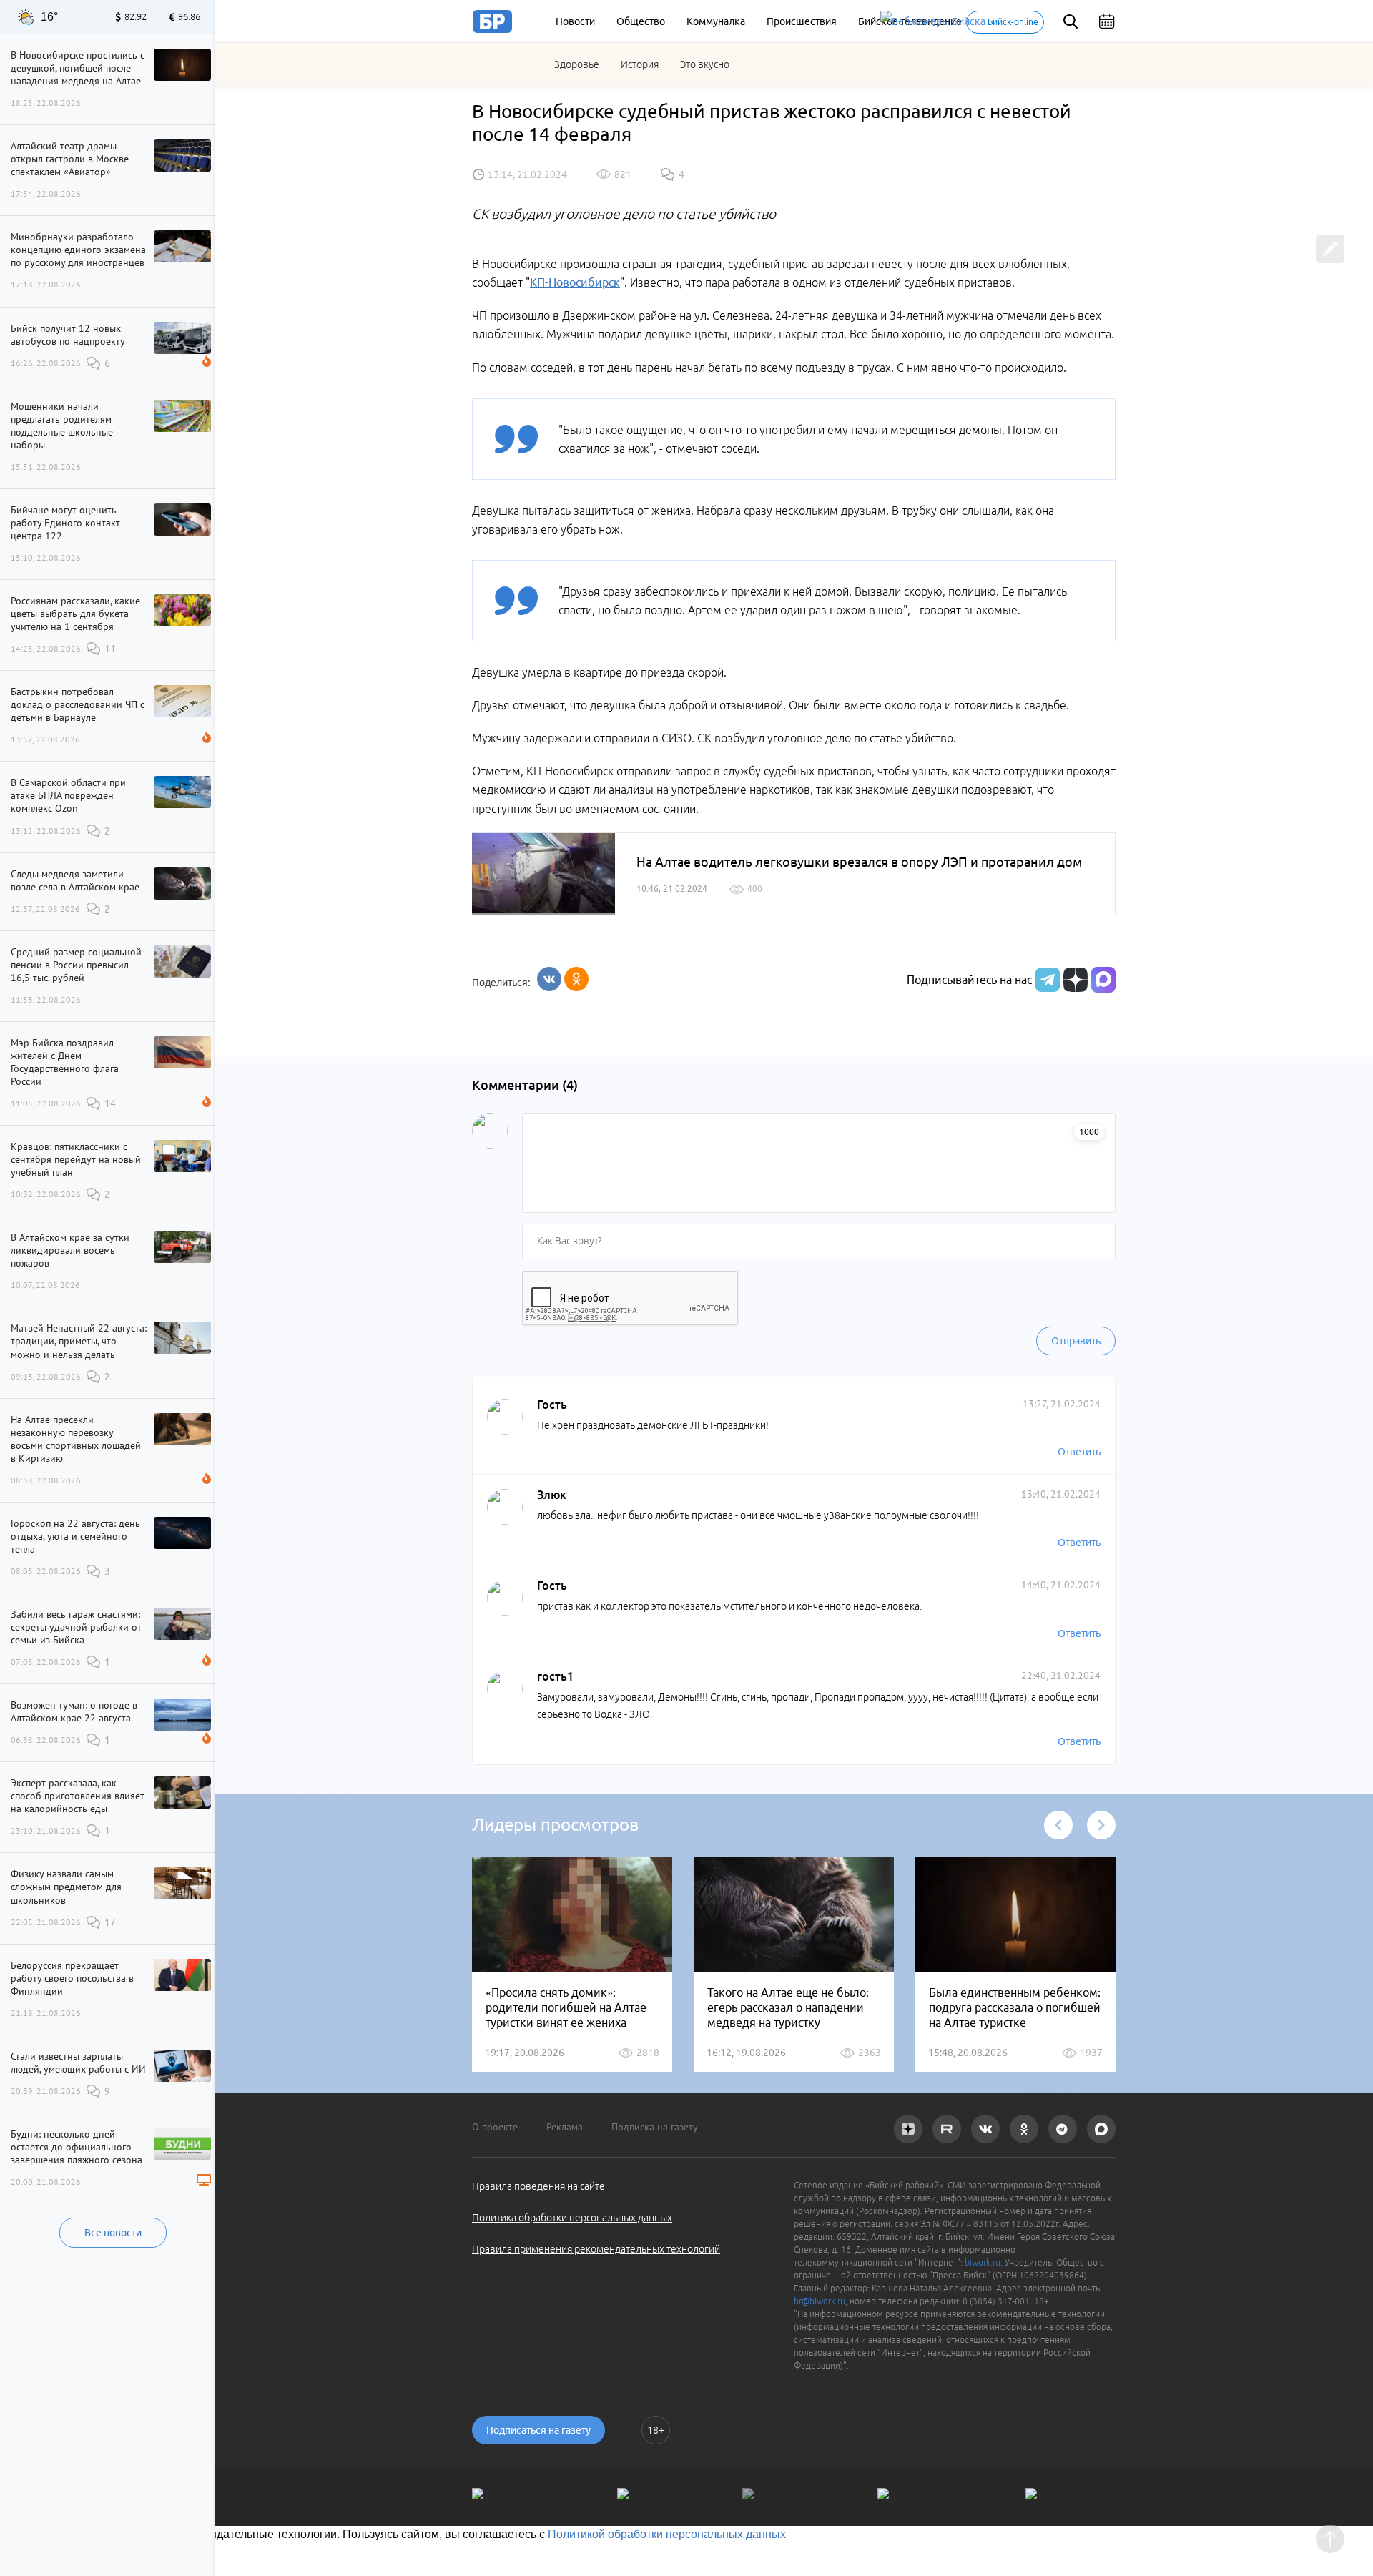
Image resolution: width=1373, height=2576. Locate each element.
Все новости (113, 2233)
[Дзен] (1074, 980)
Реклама (565, 2127)
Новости (575, 21)
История (640, 64)
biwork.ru (983, 2262)
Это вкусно (705, 64)
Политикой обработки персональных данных (667, 2534)
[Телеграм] (1046, 980)
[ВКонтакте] (549, 979)
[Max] (1103, 980)
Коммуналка (716, 21)
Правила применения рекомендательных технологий (596, 2249)
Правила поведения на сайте (538, 2186)
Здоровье (577, 64)
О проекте (495, 2127)
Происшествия (802, 21)
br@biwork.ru (820, 2301)
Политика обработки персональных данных (572, 2218)
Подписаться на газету (538, 2430)
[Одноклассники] (576, 979)
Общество (641, 21)
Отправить (1076, 1341)
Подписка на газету (655, 2127)
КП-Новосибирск (575, 282)
